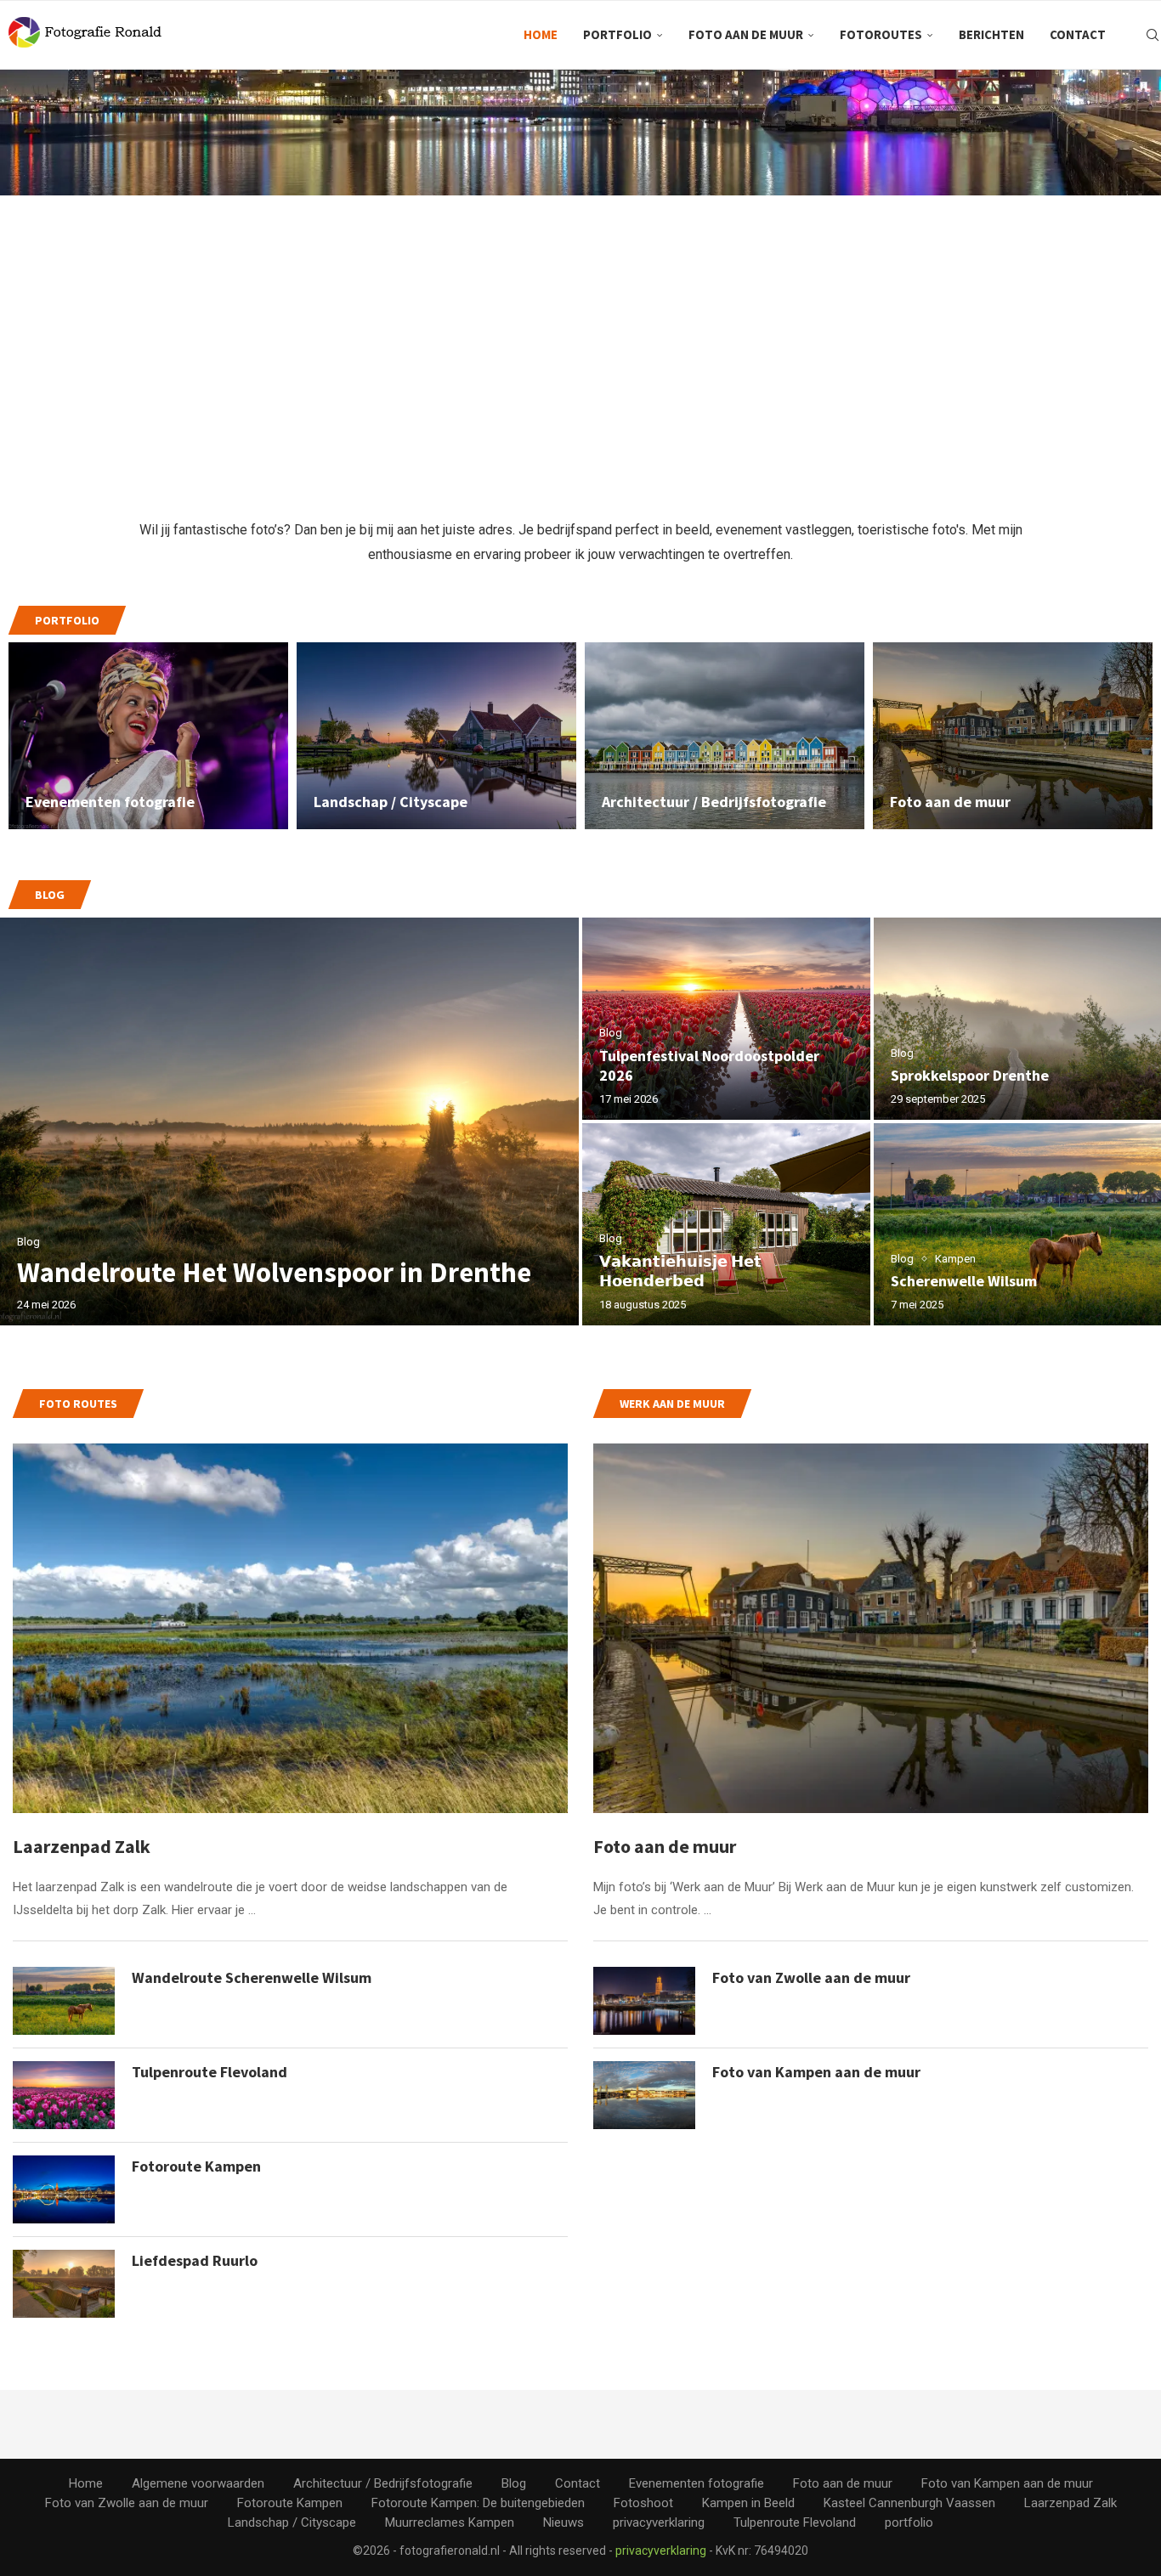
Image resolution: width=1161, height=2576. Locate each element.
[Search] (1153, 35)
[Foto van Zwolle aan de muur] (644, 2001)
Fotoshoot (643, 2503)
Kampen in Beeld (748, 2503)
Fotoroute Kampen (196, 2166)
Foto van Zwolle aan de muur (811, 1977)
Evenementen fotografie (110, 802)
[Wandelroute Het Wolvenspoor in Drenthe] (289, 1121)
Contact (1078, 34)
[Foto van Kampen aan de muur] (644, 2095)
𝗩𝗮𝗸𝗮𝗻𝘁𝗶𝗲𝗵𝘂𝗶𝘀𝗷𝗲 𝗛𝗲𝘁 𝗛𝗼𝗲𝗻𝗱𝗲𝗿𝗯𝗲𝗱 (680, 1271)
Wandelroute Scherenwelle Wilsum (252, 1977)
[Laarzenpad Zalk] (290, 1628)
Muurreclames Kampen (450, 2522)
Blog (514, 2483)
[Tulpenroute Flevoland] (64, 2095)
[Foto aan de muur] (871, 1628)
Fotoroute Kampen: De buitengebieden (478, 2503)
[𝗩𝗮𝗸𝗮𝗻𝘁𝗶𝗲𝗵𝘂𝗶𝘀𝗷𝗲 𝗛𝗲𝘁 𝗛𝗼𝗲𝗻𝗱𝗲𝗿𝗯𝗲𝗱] (726, 1224)
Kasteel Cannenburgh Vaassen (909, 2503)
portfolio (617, 34)
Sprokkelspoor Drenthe (970, 1075)
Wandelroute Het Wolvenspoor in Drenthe (274, 1272)
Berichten (991, 34)
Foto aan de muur (746, 34)
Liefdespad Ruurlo (195, 2260)
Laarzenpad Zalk (82, 1846)
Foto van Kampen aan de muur (816, 2072)
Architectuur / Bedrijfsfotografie (714, 802)
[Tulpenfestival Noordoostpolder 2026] (726, 1019)
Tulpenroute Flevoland (210, 2072)
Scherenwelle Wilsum (964, 1281)
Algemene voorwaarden (198, 2483)
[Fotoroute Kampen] (64, 2189)
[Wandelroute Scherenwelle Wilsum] (64, 2001)
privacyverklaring (659, 2522)
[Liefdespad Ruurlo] (64, 2284)
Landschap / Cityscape (391, 802)
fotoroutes (881, 34)
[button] (31, 1121)
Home (541, 34)
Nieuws (564, 2522)
